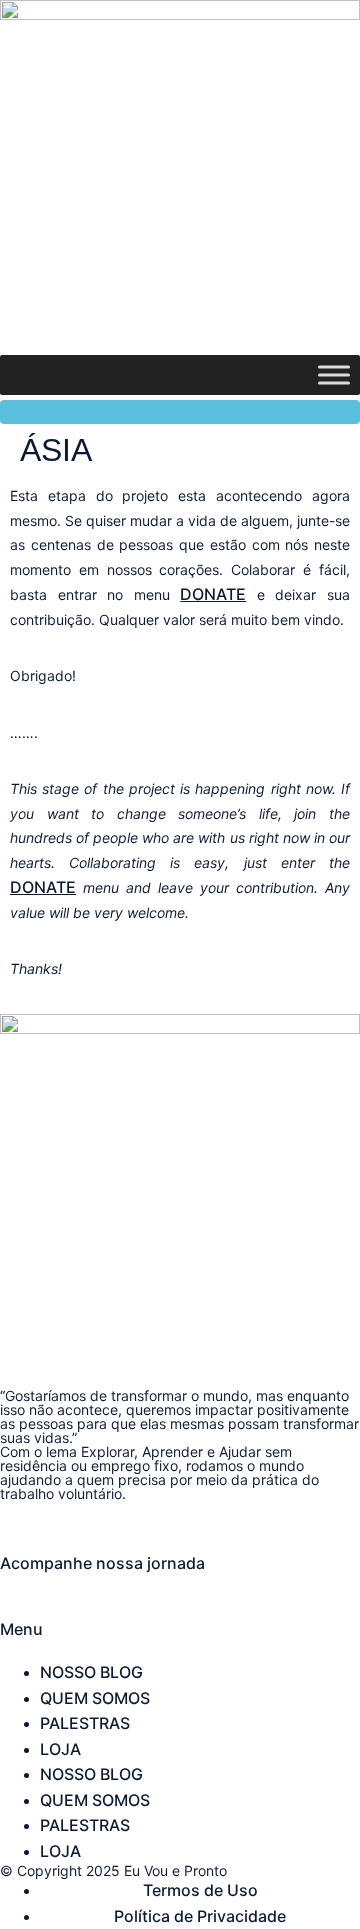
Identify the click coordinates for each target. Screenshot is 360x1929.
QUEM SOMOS (95, 1698)
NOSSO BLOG (91, 1672)
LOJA (60, 1749)
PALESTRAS (85, 1723)
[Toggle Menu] (334, 375)
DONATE (213, 594)
